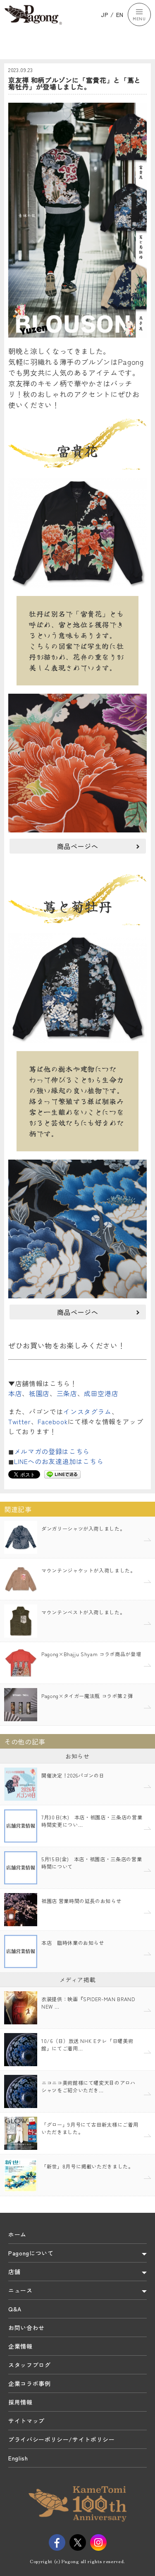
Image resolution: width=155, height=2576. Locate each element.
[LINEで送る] (62, 1474)
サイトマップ (26, 2421)
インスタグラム (87, 1411)
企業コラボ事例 (30, 2383)
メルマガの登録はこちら (52, 1451)
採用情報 (20, 2402)
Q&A (15, 2309)
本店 (15, 1393)
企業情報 (20, 2346)
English (18, 2458)
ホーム (17, 2234)
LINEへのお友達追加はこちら (59, 1461)
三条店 (67, 1393)
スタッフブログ (30, 2365)
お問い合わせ (26, 2328)
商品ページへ (78, 846)
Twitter (20, 1421)
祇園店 (39, 1393)
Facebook (52, 1421)
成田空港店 (101, 1393)
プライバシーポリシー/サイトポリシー (62, 2439)
